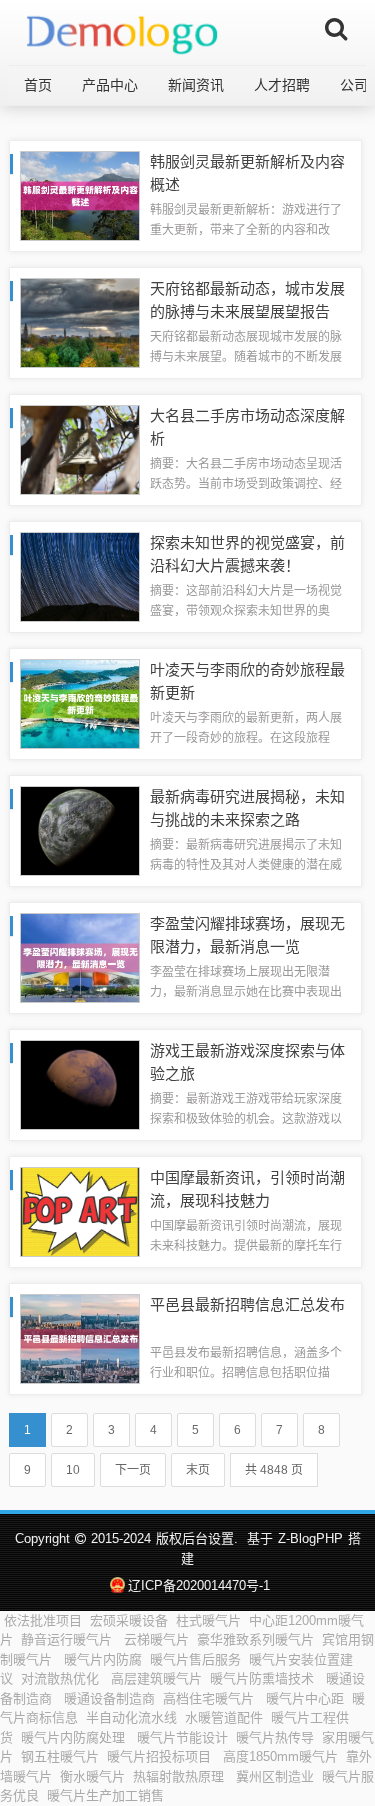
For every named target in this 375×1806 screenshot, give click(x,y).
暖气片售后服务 (195, 1659)
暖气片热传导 (275, 1737)
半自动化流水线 (131, 1717)
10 (73, 1470)
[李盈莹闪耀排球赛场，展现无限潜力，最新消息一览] (80, 956)
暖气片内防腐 (103, 1659)
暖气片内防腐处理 (75, 1737)
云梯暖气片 (156, 1639)
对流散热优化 (62, 1678)
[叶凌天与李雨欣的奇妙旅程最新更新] (80, 702)
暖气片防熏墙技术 (264, 1678)
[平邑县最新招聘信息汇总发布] (80, 1337)
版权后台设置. (197, 1538)
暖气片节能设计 (182, 1737)
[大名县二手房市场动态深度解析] (80, 448)
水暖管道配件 (224, 1717)
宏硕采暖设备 (129, 1620)
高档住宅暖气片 (210, 1698)
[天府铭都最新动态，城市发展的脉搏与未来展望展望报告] (80, 321)
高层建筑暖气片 (156, 1678)
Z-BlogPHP (310, 1538)
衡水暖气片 (92, 1776)
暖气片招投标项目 (161, 1756)
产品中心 (110, 85)
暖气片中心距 (305, 1698)
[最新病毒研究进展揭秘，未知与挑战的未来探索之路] (80, 829)
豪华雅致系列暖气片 (255, 1639)
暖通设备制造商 (109, 1698)
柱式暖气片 (208, 1620)
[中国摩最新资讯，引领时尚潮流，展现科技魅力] (80, 1210)
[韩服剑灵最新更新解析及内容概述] (80, 194)
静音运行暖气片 (68, 1639)
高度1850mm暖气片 (280, 1756)
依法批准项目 (43, 1620)
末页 (198, 1470)
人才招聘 (282, 85)
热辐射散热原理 (180, 1776)
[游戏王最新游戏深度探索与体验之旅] (80, 1083)
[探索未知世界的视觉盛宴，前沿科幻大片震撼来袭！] (80, 575)
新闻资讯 (196, 85)
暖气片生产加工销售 (105, 1795)
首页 (38, 85)
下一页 (133, 1470)
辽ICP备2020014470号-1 (199, 1585)
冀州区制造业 (275, 1776)
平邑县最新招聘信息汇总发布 (247, 1304)
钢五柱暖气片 (60, 1756)
